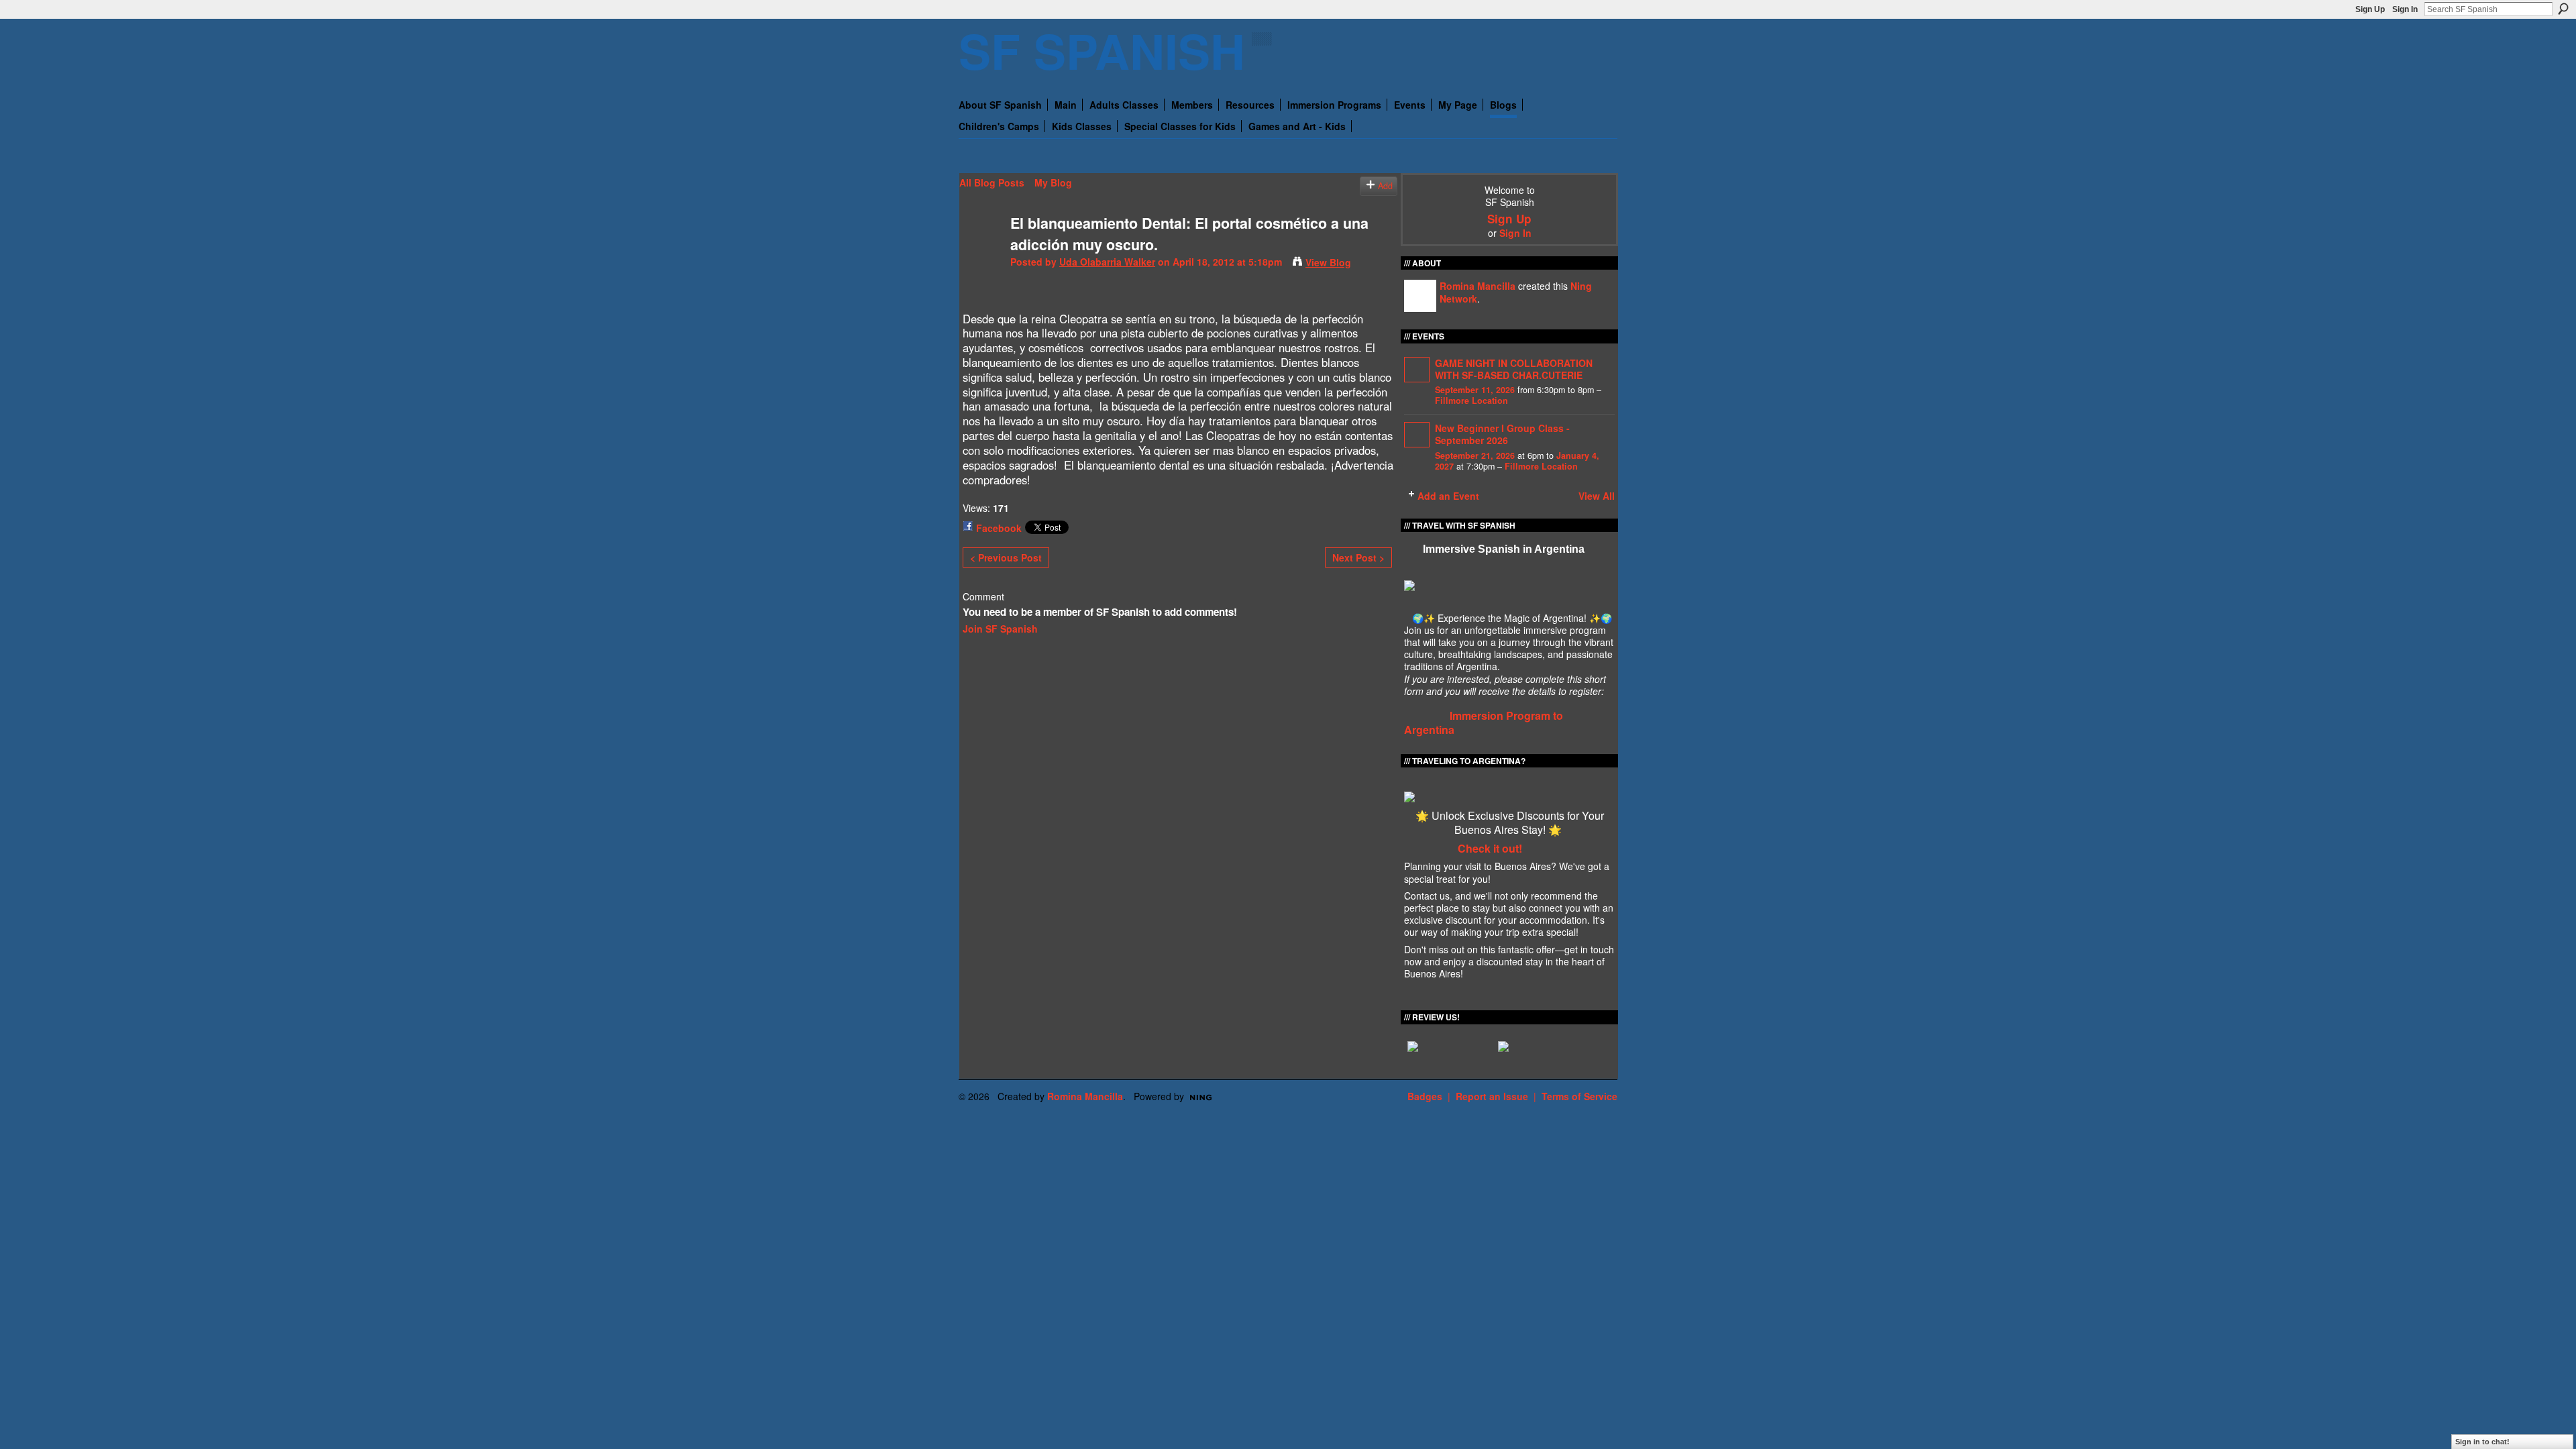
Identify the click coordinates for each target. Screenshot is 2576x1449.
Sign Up (2370, 9)
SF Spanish (1102, 50)
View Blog (1328, 262)
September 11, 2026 (1475, 390)
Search (2563, 9)
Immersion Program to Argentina (1484, 722)
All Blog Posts (992, 182)
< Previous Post (1006, 557)
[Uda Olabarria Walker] (981, 251)
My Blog (1053, 182)
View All (1597, 496)
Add (1385, 186)
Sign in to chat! (2482, 1442)
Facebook (999, 528)
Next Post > (1358, 557)
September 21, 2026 (1475, 455)
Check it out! (1490, 848)
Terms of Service (1579, 1096)
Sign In (2405, 9)
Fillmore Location (1471, 400)
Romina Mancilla (1478, 286)
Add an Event (1448, 496)
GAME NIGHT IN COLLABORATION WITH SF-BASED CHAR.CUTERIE (1514, 369)
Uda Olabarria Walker (1107, 262)
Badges (1425, 1096)
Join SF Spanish (1000, 629)
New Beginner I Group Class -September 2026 (1502, 434)
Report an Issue (1492, 1096)
